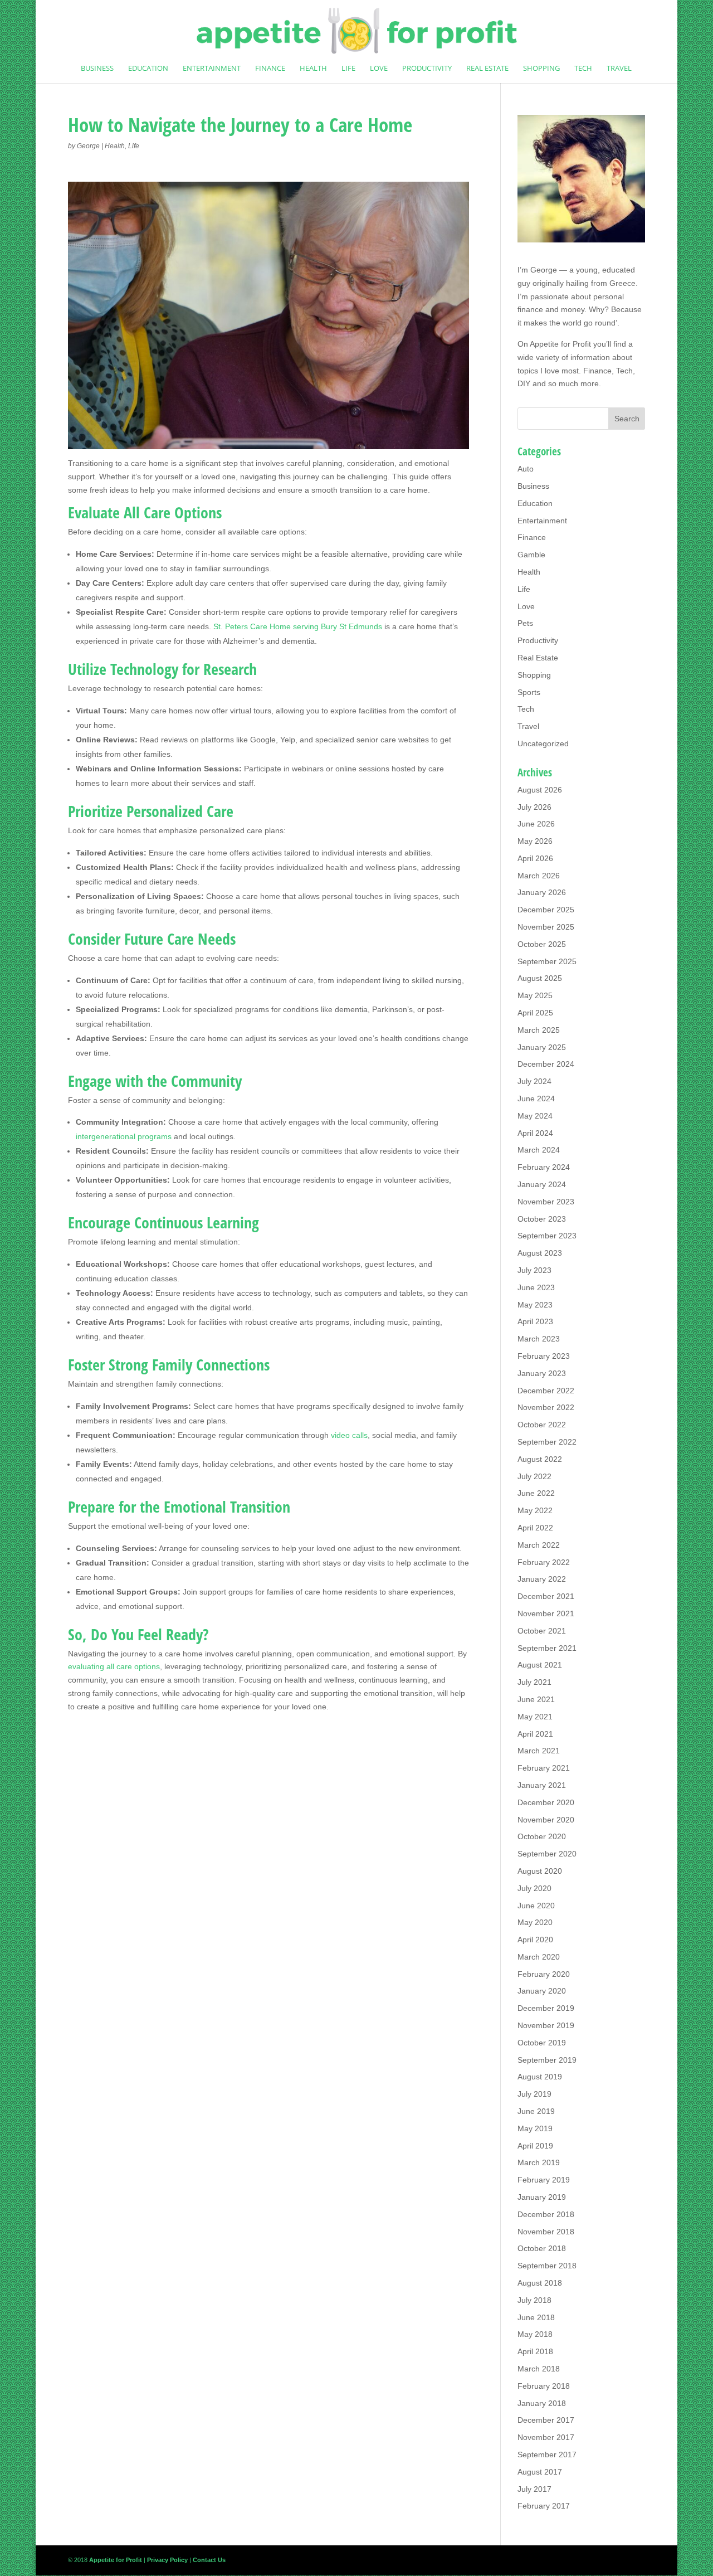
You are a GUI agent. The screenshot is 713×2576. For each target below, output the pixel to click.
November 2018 (546, 2232)
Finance (270, 69)
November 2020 (546, 1820)
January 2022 (542, 1579)
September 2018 (547, 2266)
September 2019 (547, 2060)
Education (148, 69)
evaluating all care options (114, 1666)
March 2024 (539, 1150)
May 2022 (535, 1510)
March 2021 (539, 1751)
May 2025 (535, 995)
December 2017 (546, 2420)
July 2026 (534, 807)
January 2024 (542, 1184)
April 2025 (535, 1013)
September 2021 (547, 1648)
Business (97, 69)
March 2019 (539, 2162)
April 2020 (535, 1940)
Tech (583, 69)
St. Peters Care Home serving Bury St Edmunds (298, 626)
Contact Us (209, 2560)
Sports (529, 692)
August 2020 (540, 1871)
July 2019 (534, 2094)
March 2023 (539, 1339)
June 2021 (536, 1699)
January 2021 (542, 1785)
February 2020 (544, 1974)
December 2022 (546, 1391)
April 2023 (535, 1321)
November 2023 (546, 1202)
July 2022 (534, 1476)
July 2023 (534, 1270)
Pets (525, 623)
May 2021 (535, 1717)
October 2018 (542, 2248)
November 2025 (546, 927)
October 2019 (542, 2043)
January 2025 (542, 1047)
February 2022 (544, 1562)
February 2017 (544, 2506)
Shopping (541, 69)
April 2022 (535, 1528)
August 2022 (540, 1459)
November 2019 (546, 2025)
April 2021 (535, 1734)
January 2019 (542, 2197)
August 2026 (540, 790)
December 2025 (546, 910)
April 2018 (535, 2351)
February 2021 (544, 1768)
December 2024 (546, 1064)
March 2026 (539, 876)
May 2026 (535, 841)
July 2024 (534, 1081)
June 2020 (536, 1906)
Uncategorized (543, 743)
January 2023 (542, 1373)
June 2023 (536, 1287)
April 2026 (535, 858)
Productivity (427, 69)
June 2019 (536, 2111)
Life (348, 69)
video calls (349, 1435)
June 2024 (536, 1099)
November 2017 (546, 2437)
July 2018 (534, 2300)
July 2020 (534, 1888)
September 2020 (547, 1854)
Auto (526, 469)
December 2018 (546, 2214)
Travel (619, 69)
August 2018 (540, 2283)
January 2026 (542, 892)
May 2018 (535, 2334)
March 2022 (539, 1545)
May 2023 (535, 1305)
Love (379, 69)
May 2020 (535, 1922)
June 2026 (536, 824)
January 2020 (542, 1991)
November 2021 (546, 1613)
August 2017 (540, 2472)
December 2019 (546, 2008)
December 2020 (546, 1802)
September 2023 (547, 1236)
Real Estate (487, 69)
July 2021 (534, 1682)
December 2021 (546, 1596)
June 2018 (536, 2317)
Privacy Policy (167, 2560)
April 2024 (535, 1133)
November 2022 (546, 1407)
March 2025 (539, 1030)
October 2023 (542, 1219)
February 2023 (544, 1356)
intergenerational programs (124, 1136)
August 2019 (540, 2077)
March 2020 (539, 1957)
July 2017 (534, 2489)
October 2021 (542, 1631)
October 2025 (542, 944)
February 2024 (544, 1167)
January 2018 (542, 2403)
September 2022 (547, 1442)
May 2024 (535, 1116)
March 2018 (539, 2369)
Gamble (531, 555)
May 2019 (535, 2128)
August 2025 (540, 978)
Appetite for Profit (560, 344)
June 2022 (536, 1493)
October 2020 (542, 1836)
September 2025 (547, 961)
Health (313, 69)
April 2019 (535, 2146)
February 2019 (544, 2180)
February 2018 (544, 2386)
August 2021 (540, 1665)
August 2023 (540, 1253)
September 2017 (547, 2455)
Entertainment (212, 69)
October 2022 (542, 1425)
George (88, 146)
